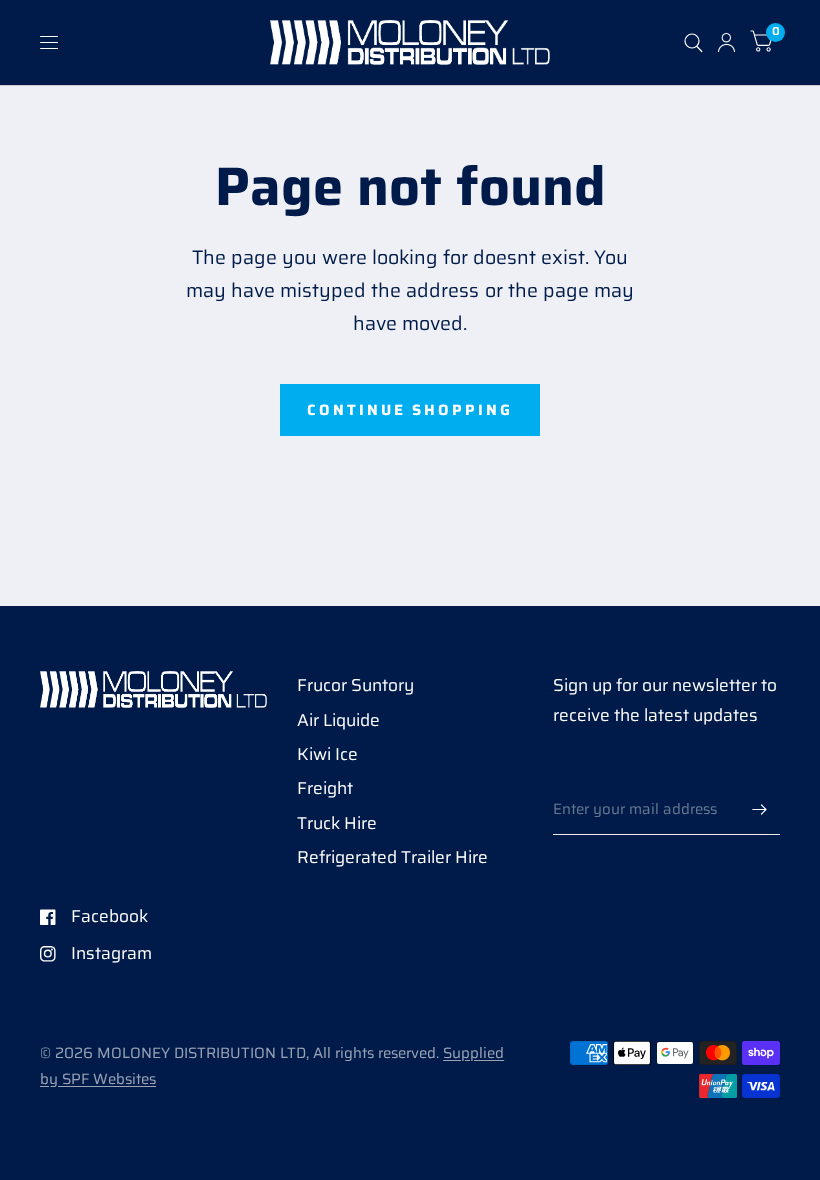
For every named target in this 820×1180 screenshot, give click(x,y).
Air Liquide (338, 720)
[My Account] (726, 42)
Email (573, 769)
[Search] (693, 42)
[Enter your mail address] (760, 809)
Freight (325, 788)
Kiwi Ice (327, 754)
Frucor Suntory (355, 685)
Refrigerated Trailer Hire (392, 857)
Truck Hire (337, 823)
